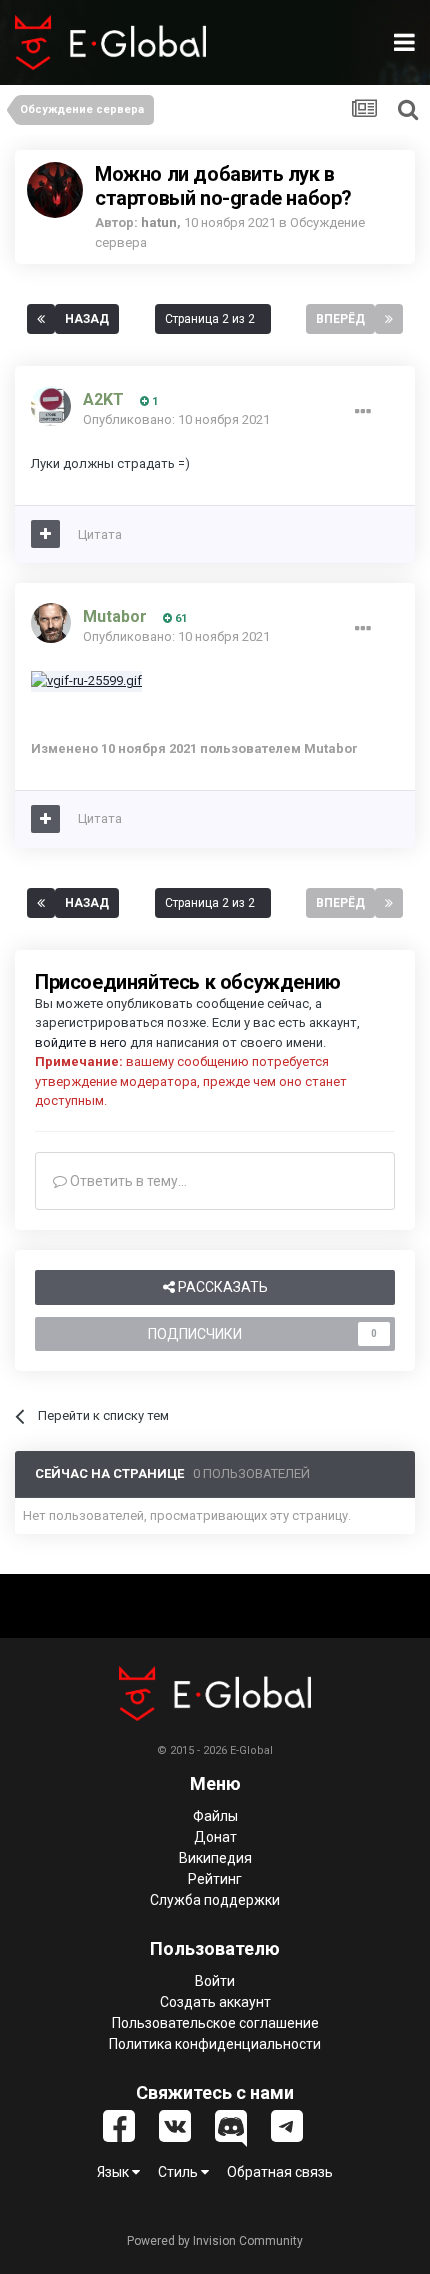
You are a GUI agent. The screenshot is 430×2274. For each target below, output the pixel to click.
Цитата (100, 534)
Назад (87, 319)
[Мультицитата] (45, 534)
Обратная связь (280, 2172)
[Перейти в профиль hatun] (55, 190)
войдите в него (81, 1042)
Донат (215, 1837)
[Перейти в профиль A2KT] (51, 406)
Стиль (179, 2172)
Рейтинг (215, 1879)
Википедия (215, 1858)
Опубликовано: (176, 419)
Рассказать (221, 1287)
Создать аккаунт (215, 2002)
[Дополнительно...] (363, 412)
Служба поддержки (215, 1900)
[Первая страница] (41, 319)
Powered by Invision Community (215, 2241)
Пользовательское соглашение (215, 2023)
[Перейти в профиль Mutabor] (51, 623)
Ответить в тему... (127, 1181)
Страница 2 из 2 (213, 319)
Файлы (215, 1816)
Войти (215, 1981)
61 (179, 618)
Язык (114, 2172)
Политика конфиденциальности (215, 2044)
